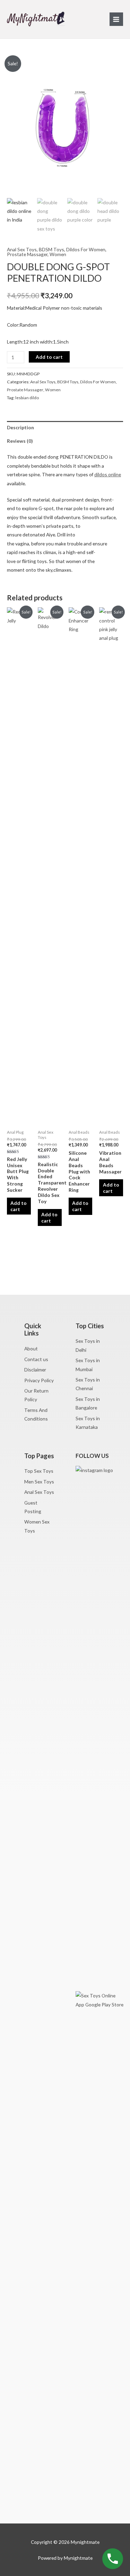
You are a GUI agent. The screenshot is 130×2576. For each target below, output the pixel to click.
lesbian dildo (27, 398)
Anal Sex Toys (22, 249)
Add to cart (49, 357)
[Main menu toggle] (116, 19)
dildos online (108, 474)
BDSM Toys (51, 249)
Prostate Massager (27, 254)
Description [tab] (20, 427)
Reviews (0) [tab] (20, 441)
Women (58, 254)
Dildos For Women (86, 249)
